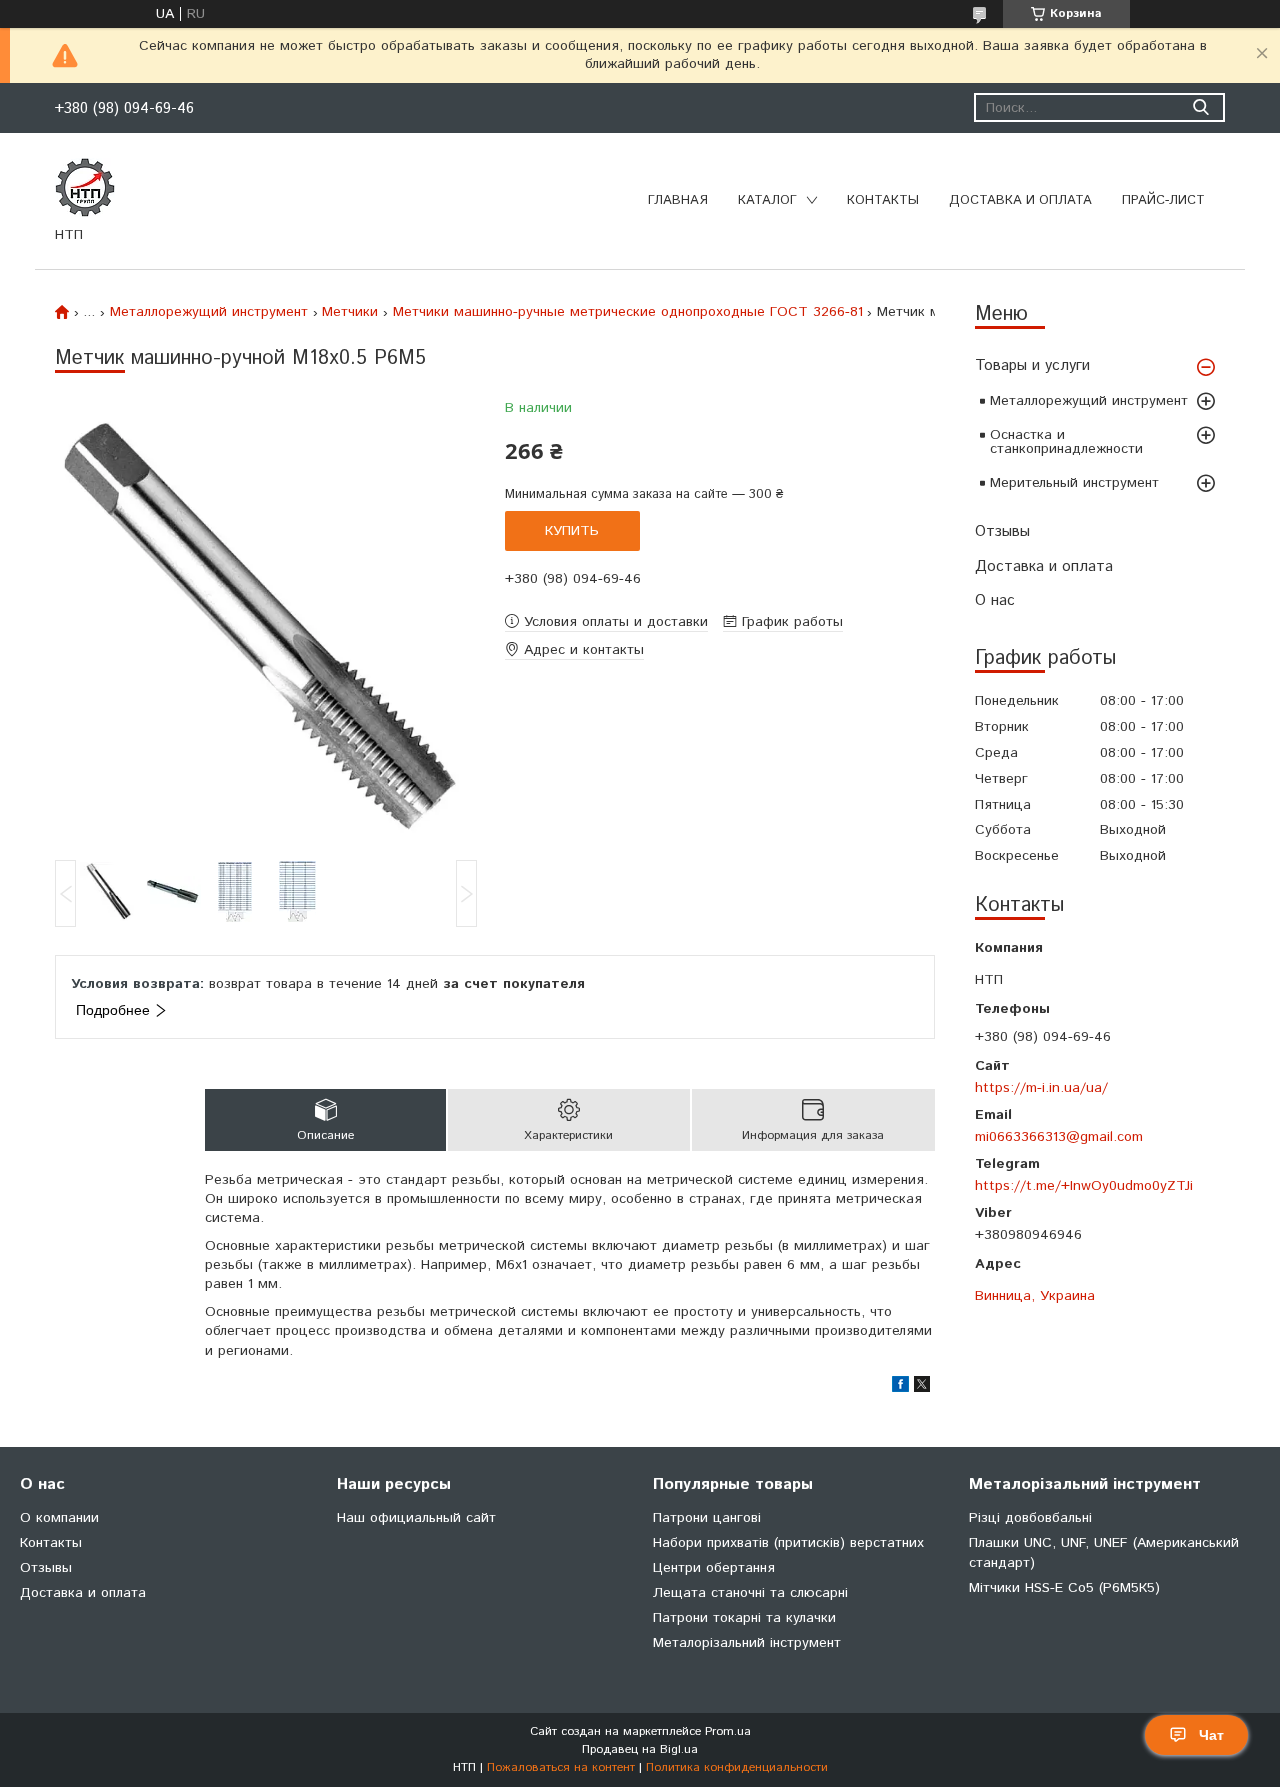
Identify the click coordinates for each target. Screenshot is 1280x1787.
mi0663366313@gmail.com (1059, 1136)
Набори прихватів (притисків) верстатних (788, 1543)
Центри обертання (714, 1568)
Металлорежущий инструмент (1089, 401)
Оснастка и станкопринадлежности (1066, 442)
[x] (922, 1388)
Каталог (767, 200)
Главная (678, 200)
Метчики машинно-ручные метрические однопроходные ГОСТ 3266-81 (628, 312)
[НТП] (85, 187)
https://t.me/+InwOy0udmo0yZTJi (1084, 1185)
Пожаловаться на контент (561, 1767)
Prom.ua (728, 1731)
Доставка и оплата (1020, 200)
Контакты (883, 200)
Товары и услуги (1032, 365)
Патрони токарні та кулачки (744, 1618)
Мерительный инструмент (1074, 483)
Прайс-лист (1163, 200)
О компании (59, 1518)
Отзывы (1002, 531)
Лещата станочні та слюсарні (750, 1593)
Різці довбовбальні (1030, 1518)
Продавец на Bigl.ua (640, 1749)
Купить (572, 531)
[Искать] (1200, 107)
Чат (1211, 1735)
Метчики (350, 312)
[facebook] (900, 1388)
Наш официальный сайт (416, 1518)
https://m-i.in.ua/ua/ (1041, 1087)
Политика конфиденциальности (737, 1767)
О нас (995, 600)
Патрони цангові (707, 1518)
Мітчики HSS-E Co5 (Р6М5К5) (1064, 1588)
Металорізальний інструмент (747, 1643)
